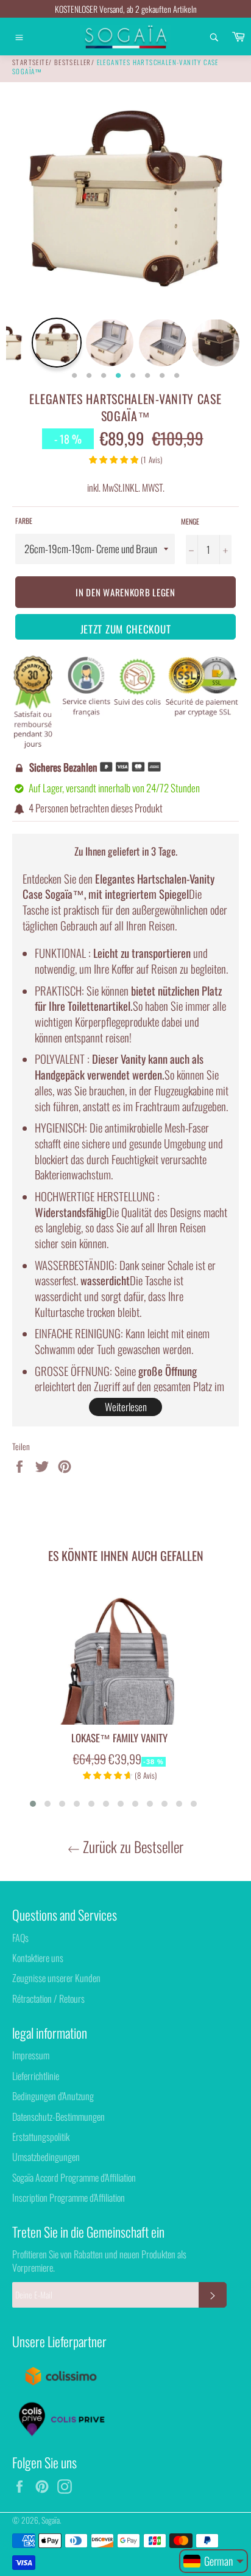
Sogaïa (51, 2520)
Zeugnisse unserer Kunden (56, 1978)
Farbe (24, 521)
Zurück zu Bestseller (132, 1847)
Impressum (31, 2055)
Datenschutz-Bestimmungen (58, 2117)
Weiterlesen (126, 1407)
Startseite (30, 62)
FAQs (20, 1938)
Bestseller (73, 62)
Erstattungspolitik (41, 2137)
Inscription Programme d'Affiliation (69, 2197)
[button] (33, 1804)
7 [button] (162, 376)
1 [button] (74, 376)
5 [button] (133, 376)
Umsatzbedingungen (46, 2157)
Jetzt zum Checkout (126, 629)
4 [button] (118, 376)
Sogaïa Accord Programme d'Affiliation (74, 2177)
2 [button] (89, 376)
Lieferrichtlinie (36, 2076)
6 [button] (147, 376)
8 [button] (177, 376)
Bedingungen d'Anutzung (53, 2096)
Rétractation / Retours (48, 1998)
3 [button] (104, 376)
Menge (190, 522)
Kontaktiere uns (38, 1958)
